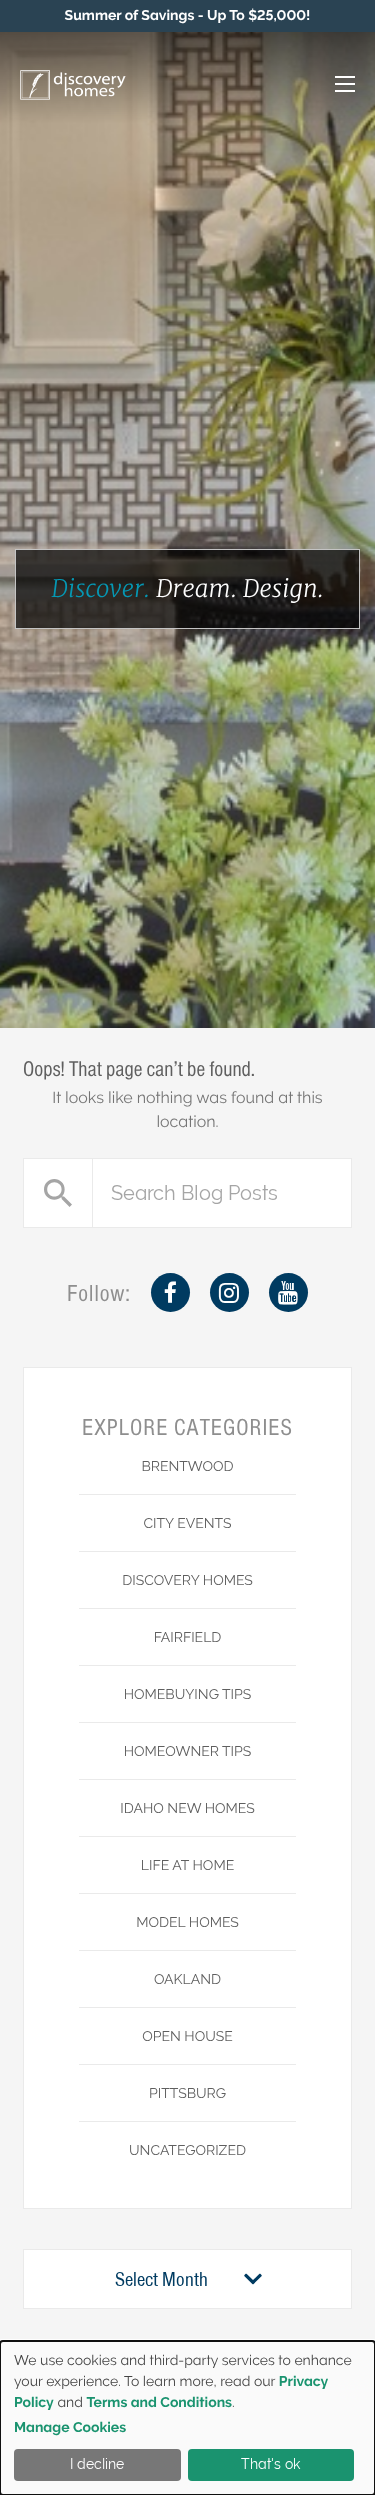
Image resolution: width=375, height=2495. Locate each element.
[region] (187, 16)
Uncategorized (187, 2151)
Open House (187, 2037)
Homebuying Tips (188, 1695)
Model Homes (187, 1923)
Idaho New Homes (187, 1809)
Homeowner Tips (188, 1752)
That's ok (270, 2464)
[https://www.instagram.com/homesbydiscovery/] (229, 1292)
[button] (324, 86)
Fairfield (188, 1638)
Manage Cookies (70, 2428)
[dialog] (187, 2418)
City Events (187, 1524)
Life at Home (187, 1866)
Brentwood (187, 1467)
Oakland (187, 1980)
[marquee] (187, 16)
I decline (97, 2464)
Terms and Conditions (159, 2403)
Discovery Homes (187, 1581)
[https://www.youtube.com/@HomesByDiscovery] (288, 1292)
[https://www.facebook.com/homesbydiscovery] (170, 1292)
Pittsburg (187, 2094)
